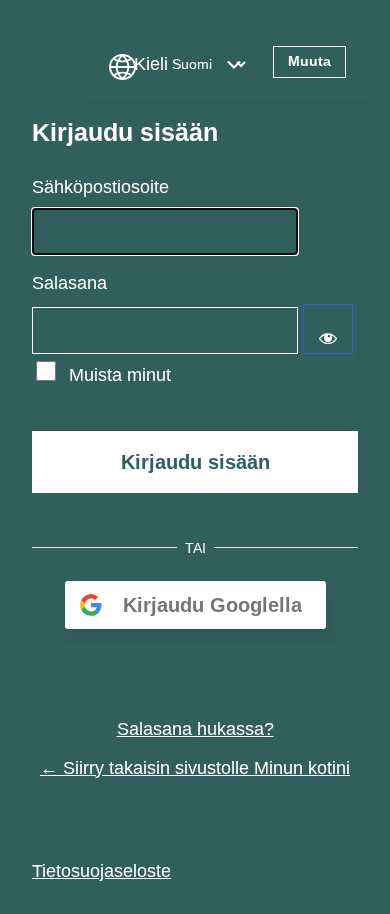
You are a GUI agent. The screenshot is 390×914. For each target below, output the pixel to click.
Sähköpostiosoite (100, 187)
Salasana (69, 283)
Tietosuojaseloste (101, 871)
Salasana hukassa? (195, 729)
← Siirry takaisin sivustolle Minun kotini (195, 768)
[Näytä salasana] (328, 329)
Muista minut (120, 375)
